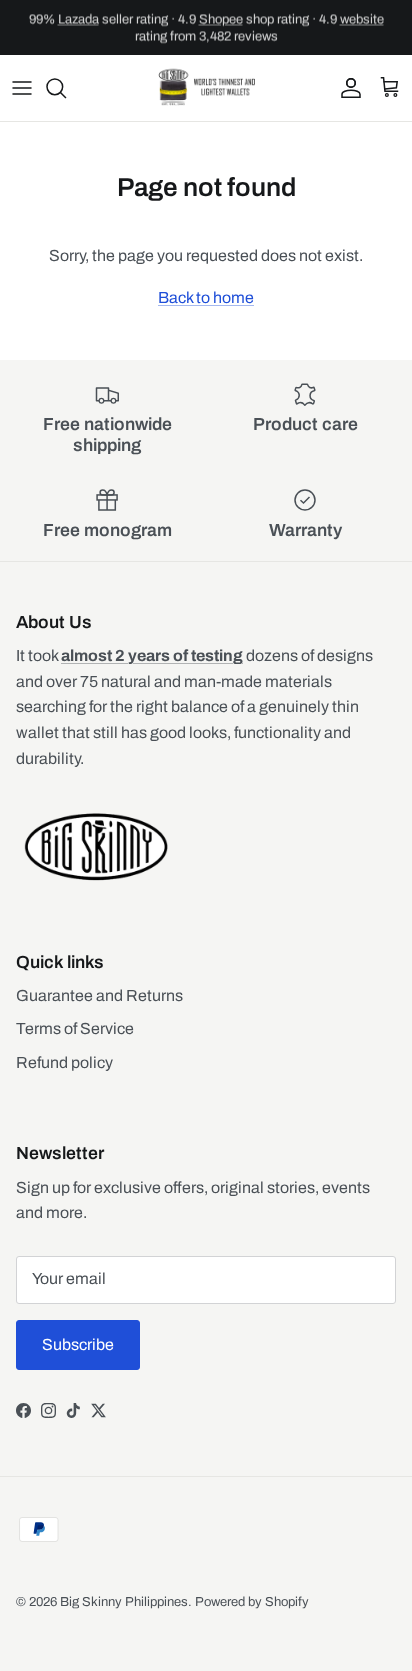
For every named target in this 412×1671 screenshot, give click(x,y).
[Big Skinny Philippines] (206, 88)
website (362, 19)
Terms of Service (75, 1028)
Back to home (206, 297)
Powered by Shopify (252, 1602)
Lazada (78, 19)
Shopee (221, 19)
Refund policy (64, 1062)
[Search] (66, 88)
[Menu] (22, 88)
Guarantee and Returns (99, 995)
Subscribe (78, 1344)
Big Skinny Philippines (124, 1602)
